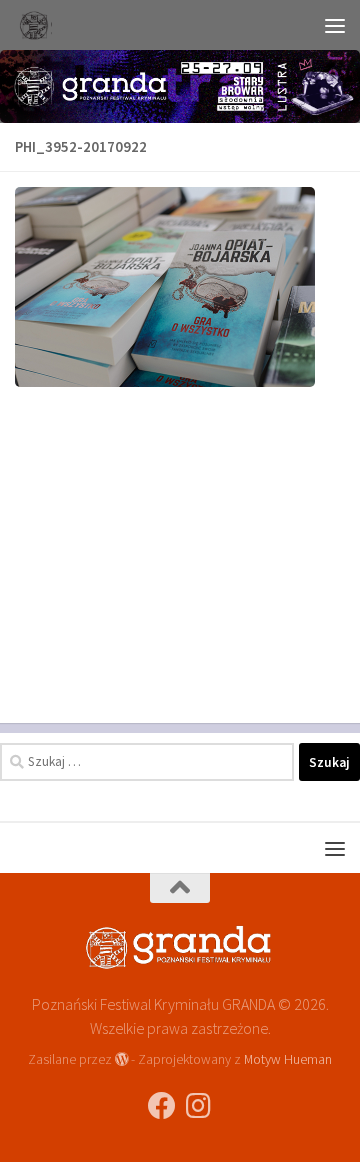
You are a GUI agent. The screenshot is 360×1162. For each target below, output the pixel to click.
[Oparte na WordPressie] (122, 1059)
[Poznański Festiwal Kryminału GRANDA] (162, 1106)
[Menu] (335, 25)
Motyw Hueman (288, 1059)
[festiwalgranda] (198, 1106)
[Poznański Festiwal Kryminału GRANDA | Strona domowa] (39, 25)
